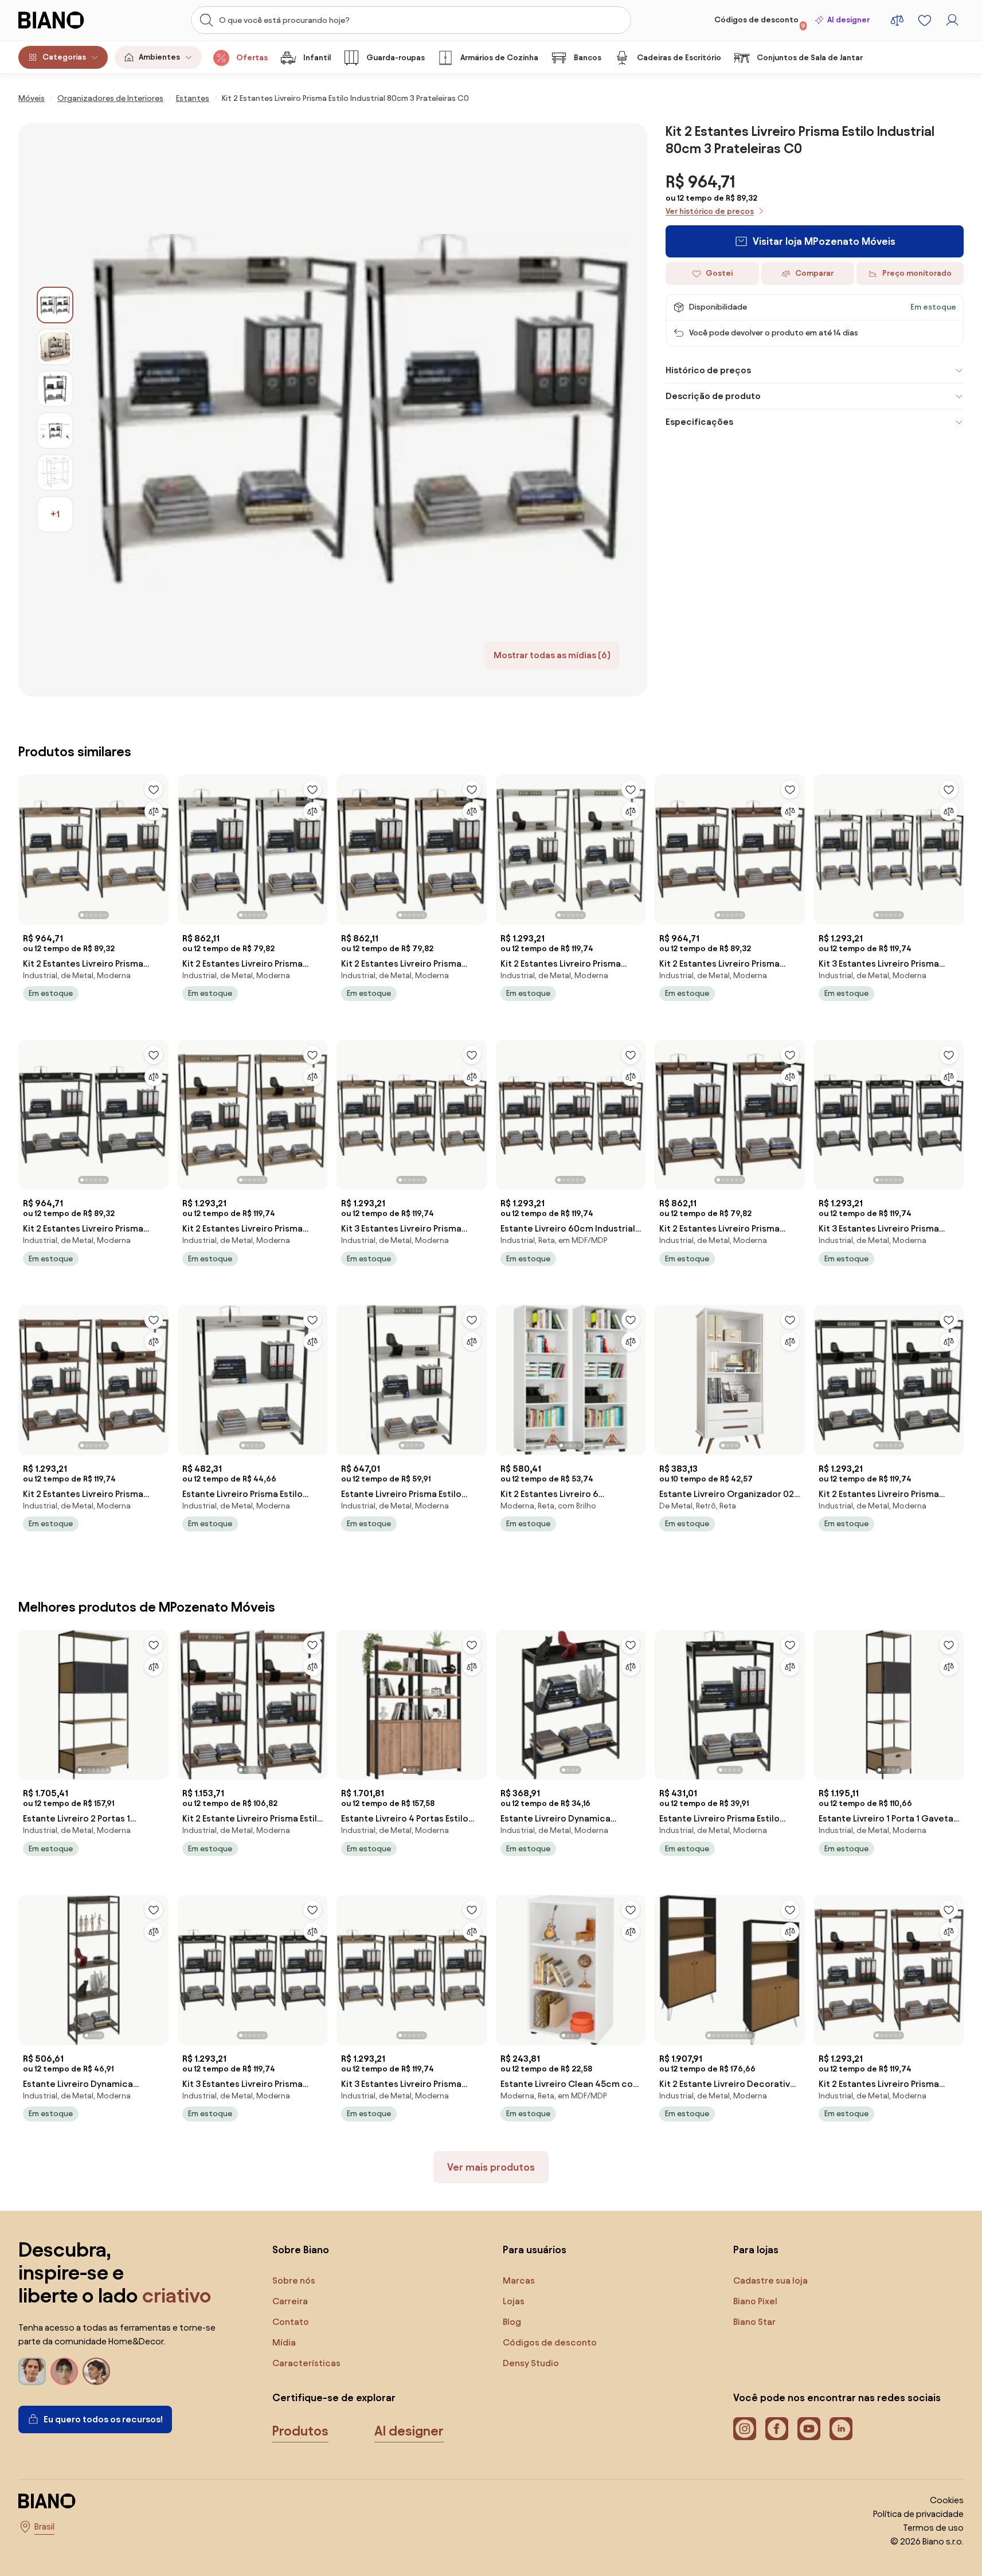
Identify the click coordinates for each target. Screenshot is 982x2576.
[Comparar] (154, 811)
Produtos (300, 2431)
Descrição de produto (713, 396)
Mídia (284, 2342)
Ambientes (159, 57)
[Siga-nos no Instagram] (745, 2429)
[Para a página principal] (66, 20)
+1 (55, 514)
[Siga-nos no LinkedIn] (841, 2429)
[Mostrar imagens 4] (55, 431)
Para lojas (756, 2249)
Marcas (519, 2280)
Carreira (290, 2301)
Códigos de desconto (760, 22)
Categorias (64, 57)
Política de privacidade (918, 2514)
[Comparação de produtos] (897, 20)
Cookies (947, 2500)
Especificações (699, 422)
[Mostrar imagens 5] (55, 472)
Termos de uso (933, 2528)
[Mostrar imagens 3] (55, 389)
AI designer (848, 20)
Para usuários (535, 2249)
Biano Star (754, 2322)
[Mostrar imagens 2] (55, 347)
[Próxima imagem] (159, 846)
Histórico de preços (708, 370)
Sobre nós (294, 2280)
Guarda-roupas (396, 58)
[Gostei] (154, 789)
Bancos (588, 58)
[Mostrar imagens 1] (55, 305)
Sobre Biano (301, 2249)
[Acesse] (952, 20)
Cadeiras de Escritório (679, 58)
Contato (291, 2322)
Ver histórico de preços (710, 211)
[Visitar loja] (360, 410)
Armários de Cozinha (499, 58)
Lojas (514, 2301)
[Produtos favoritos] (925, 20)
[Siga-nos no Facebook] (777, 2429)
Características (306, 2363)
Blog (512, 2322)
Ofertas (252, 58)
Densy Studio (531, 2363)
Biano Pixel (755, 2301)
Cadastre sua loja (770, 2280)
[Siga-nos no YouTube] (809, 2429)
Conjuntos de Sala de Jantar (810, 58)
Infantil (317, 58)
